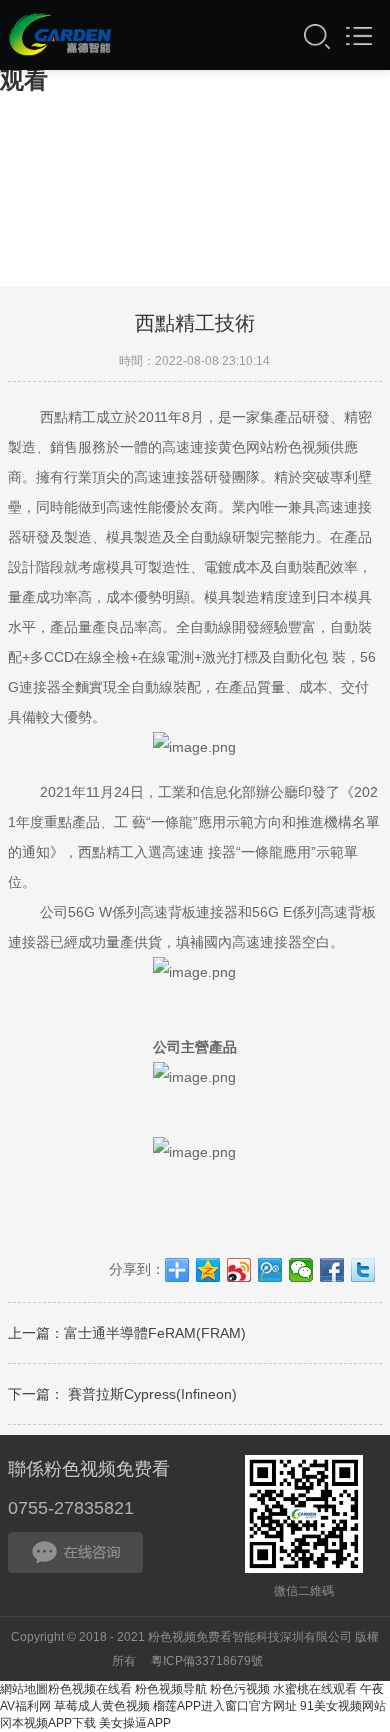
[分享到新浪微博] (239, 1270)
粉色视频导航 (171, 1689)
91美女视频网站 (343, 1706)
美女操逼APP (135, 1723)
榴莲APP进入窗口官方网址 (225, 1706)
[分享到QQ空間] (208, 1270)
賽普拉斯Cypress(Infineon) (150, 1394)
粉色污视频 (240, 1689)
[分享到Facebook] (332, 1270)
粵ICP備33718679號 (207, 1661)
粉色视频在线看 (90, 1689)
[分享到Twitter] (363, 1270)
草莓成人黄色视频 (102, 1706)
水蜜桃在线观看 (315, 1689)
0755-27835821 (71, 1508)
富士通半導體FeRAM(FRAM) (155, 1333)
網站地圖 (24, 1689)
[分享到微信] (301, 1270)
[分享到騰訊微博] (270, 1270)
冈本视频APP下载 (48, 1723)
